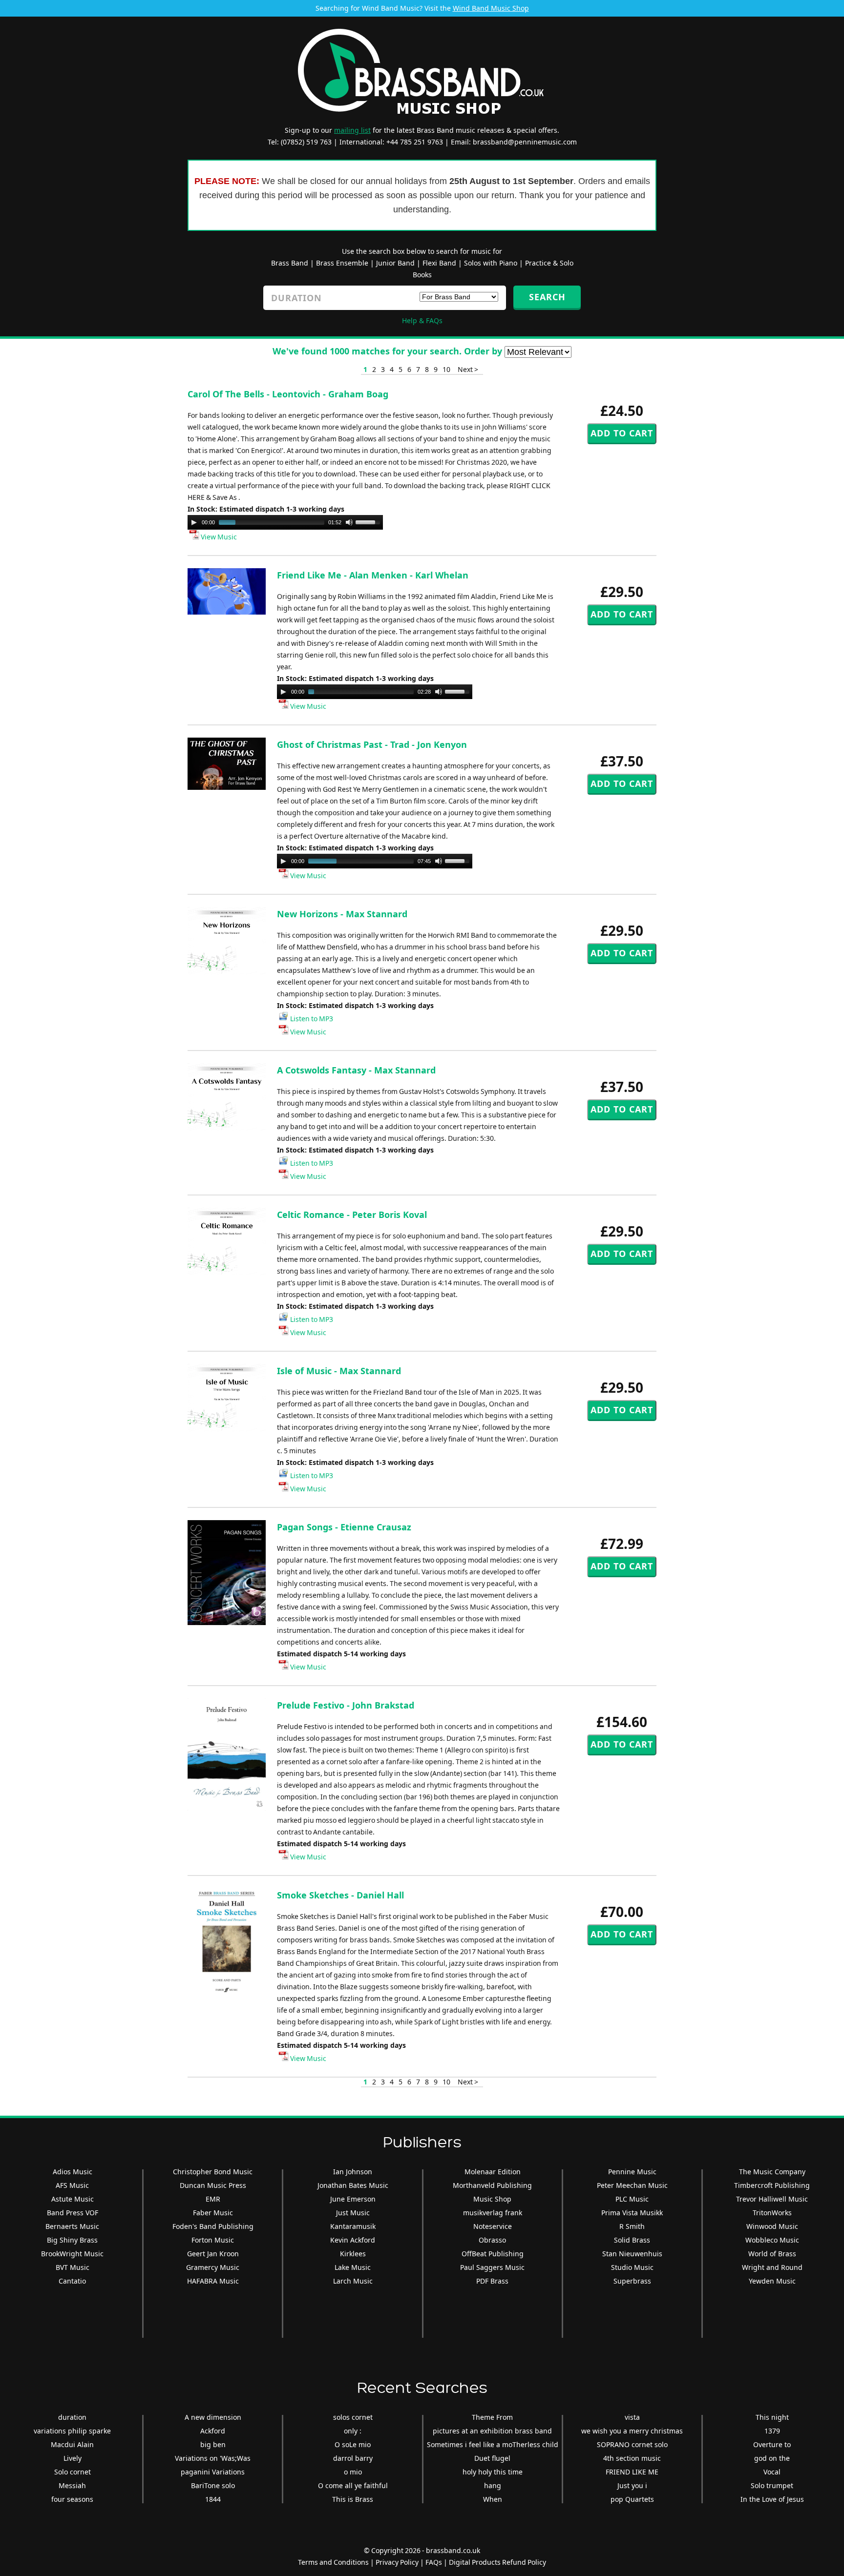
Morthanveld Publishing (492, 2185)
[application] (285, 522)
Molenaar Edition (493, 2172)
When (493, 2499)
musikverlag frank (493, 2213)
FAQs (434, 2562)
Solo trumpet (772, 2485)
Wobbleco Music (772, 2240)
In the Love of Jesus (772, 2499)
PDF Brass (492, 2281)
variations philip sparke (72, 2431)
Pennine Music (632, 2172)
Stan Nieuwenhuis (632, 2254)
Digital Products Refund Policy (497, 2562)
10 (446, 369)
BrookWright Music (72, 2254)
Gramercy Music (213, 2267)
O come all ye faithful (353, 2485)
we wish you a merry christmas (632, 2431)
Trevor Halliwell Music (772, 2199)
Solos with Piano (491, 263)
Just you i (632, 2485)
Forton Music (213, 2240)
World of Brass (772, 2254)
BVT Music (73, 2267)
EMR (213, 2199)
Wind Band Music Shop (491, 8)
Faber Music (213, 2213)
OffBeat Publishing (493, 2254)
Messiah (72, 2485)
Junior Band (395, 263)
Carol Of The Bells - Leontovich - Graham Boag (288, 394)
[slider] (369, 521)
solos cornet (353, 2417)
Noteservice (493, 2226)
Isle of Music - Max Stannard (339, 1371)
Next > (468, 369)
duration (72, 2417)
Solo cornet (73, 2472)
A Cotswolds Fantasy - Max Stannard (356, 1070)
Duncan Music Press (213, 2185)
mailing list (352, 130)
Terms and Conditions (333, 2562)
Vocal (772, 2472)
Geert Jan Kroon (213, 2254)
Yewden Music (772, 2281)
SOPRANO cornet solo (632, 2444)
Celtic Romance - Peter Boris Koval (352, 1215)
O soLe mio (353, 2444)
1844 (213, 2499)
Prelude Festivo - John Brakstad (346, 1705)
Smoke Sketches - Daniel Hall (340, 1895)
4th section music (632, 2458)
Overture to (772, 2444)
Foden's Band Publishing (213, 2226)
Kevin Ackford (353, 2240)
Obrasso (492, 2240)
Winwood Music (772, 2226)
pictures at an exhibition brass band (492, 2431)
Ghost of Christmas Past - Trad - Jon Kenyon (372, 744)
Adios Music (73, 2172)
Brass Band (290, 263)
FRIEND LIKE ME (632, 2472)
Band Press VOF (73, 2213)
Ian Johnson (353, 2172)
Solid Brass (632, 2240)
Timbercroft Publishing (772, 2185)
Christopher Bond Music (213, 2172)
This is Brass (353, 2499)
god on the (772, 2458)
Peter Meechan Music (632, 2185)
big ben (213, 2444)
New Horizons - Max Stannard (342, 914)
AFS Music (72, 2185)
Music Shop (492, 2199)
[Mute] (349, 522)
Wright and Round (772, 2267)
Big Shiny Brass (72, 2240)
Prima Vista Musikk (632, 2213)
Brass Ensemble (342, 263)
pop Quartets (632, 2499)
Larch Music (353, 2281)
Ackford (213, 2431)
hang (493, 2485)
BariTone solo (213, 2485)
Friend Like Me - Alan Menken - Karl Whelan (373, 575)
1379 (772, 2431)
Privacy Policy (397, 2562)
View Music (218, 537)
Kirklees (353, 2254)
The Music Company (772, 2172)
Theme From (492, 2417)
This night (772, 2417)
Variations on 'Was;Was (213, 2458)
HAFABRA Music (213, 2281)
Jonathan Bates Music (353, 2185)
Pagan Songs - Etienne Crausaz (344, 1527)
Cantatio (72, 2281)
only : (353, 2431)
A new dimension (213, 2417)
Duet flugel (492, 2458)
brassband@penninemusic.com (525, 142)
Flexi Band (439, 263)
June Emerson (353, 2199)
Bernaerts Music (72, 2226)
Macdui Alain (72, 2444)
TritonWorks (772, 2213)
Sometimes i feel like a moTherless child (493, 2444)
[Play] (194, 522)
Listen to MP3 (311, 1019)
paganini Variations (213, 2472)
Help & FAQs (422, 320)
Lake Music (353, 2267)
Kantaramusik (353, 2226)
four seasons (72, 2499)
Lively (73, 2458)
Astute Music (73, 2199)
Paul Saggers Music (492, 2267)
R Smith (632, 2226)
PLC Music (632, 2199)
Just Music (353, 2213)
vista (632, 2417)
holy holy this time (493, 2472)
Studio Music (632, 2267)
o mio (353, 2472)
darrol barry (353, 2458)
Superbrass (632, 2281)
